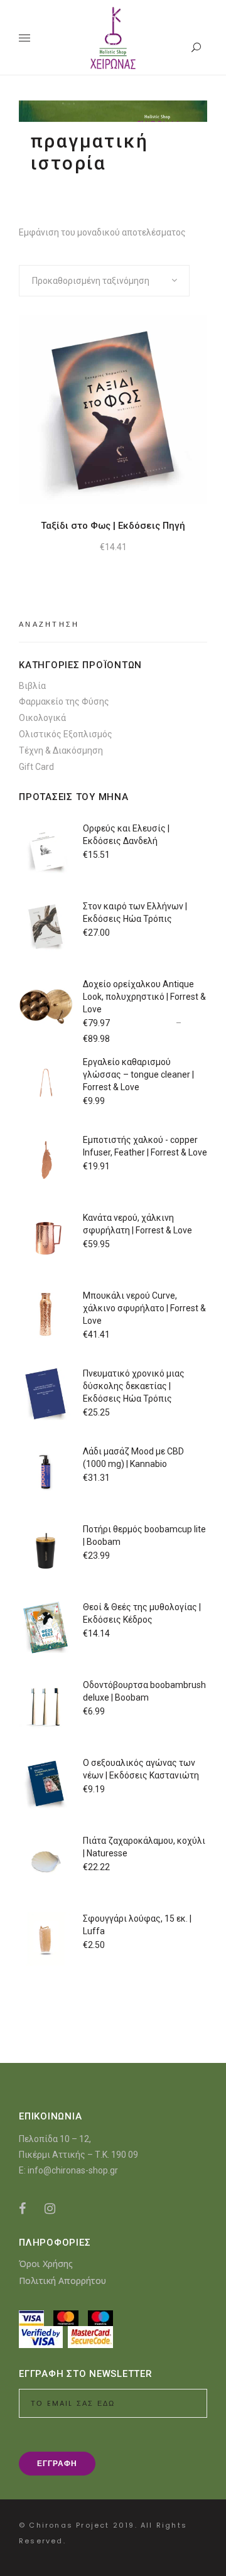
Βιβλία (32, 686)
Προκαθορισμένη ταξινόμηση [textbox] (91, 281)
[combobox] (104, 281)
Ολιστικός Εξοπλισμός (66, 734)
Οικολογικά (42, 718)
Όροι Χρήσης (46, 2264)
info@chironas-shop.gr (73, 2170)
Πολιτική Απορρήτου (62, 2281)
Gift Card (36, 767)
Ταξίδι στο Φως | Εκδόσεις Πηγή (113, 526)
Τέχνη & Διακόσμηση (61, 750)
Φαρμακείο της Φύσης (64, 701)
